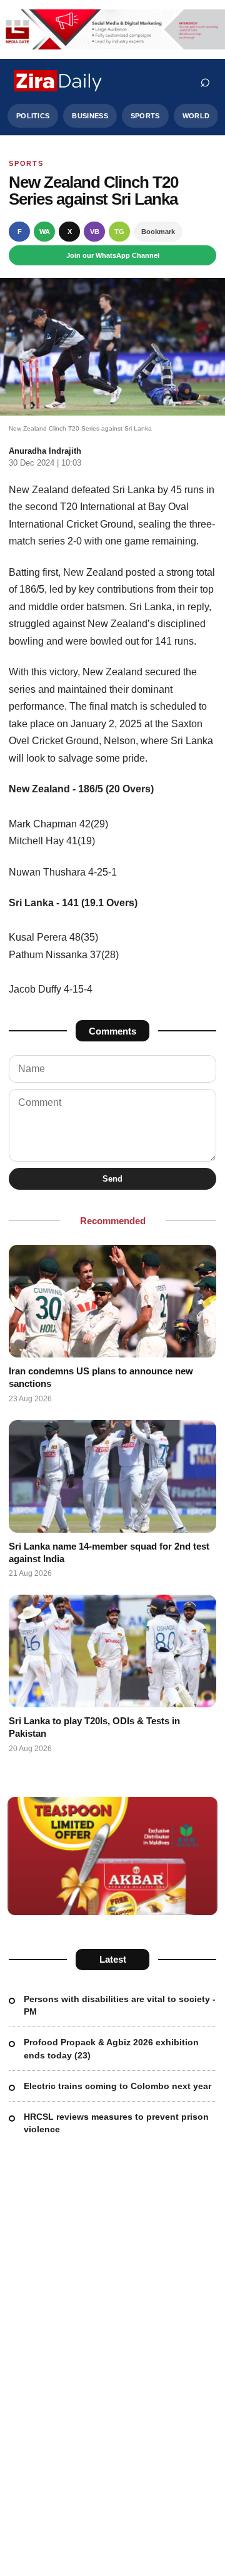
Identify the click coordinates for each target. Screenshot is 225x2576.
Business (90, 116)
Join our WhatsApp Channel (113, 255)
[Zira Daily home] (59, 81)
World (196, 116)
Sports (145, 116)
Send (112, 1179)
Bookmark (158, 232)
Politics (33, 116)
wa (45, 232)
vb (95, 232)
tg (119, 232)
